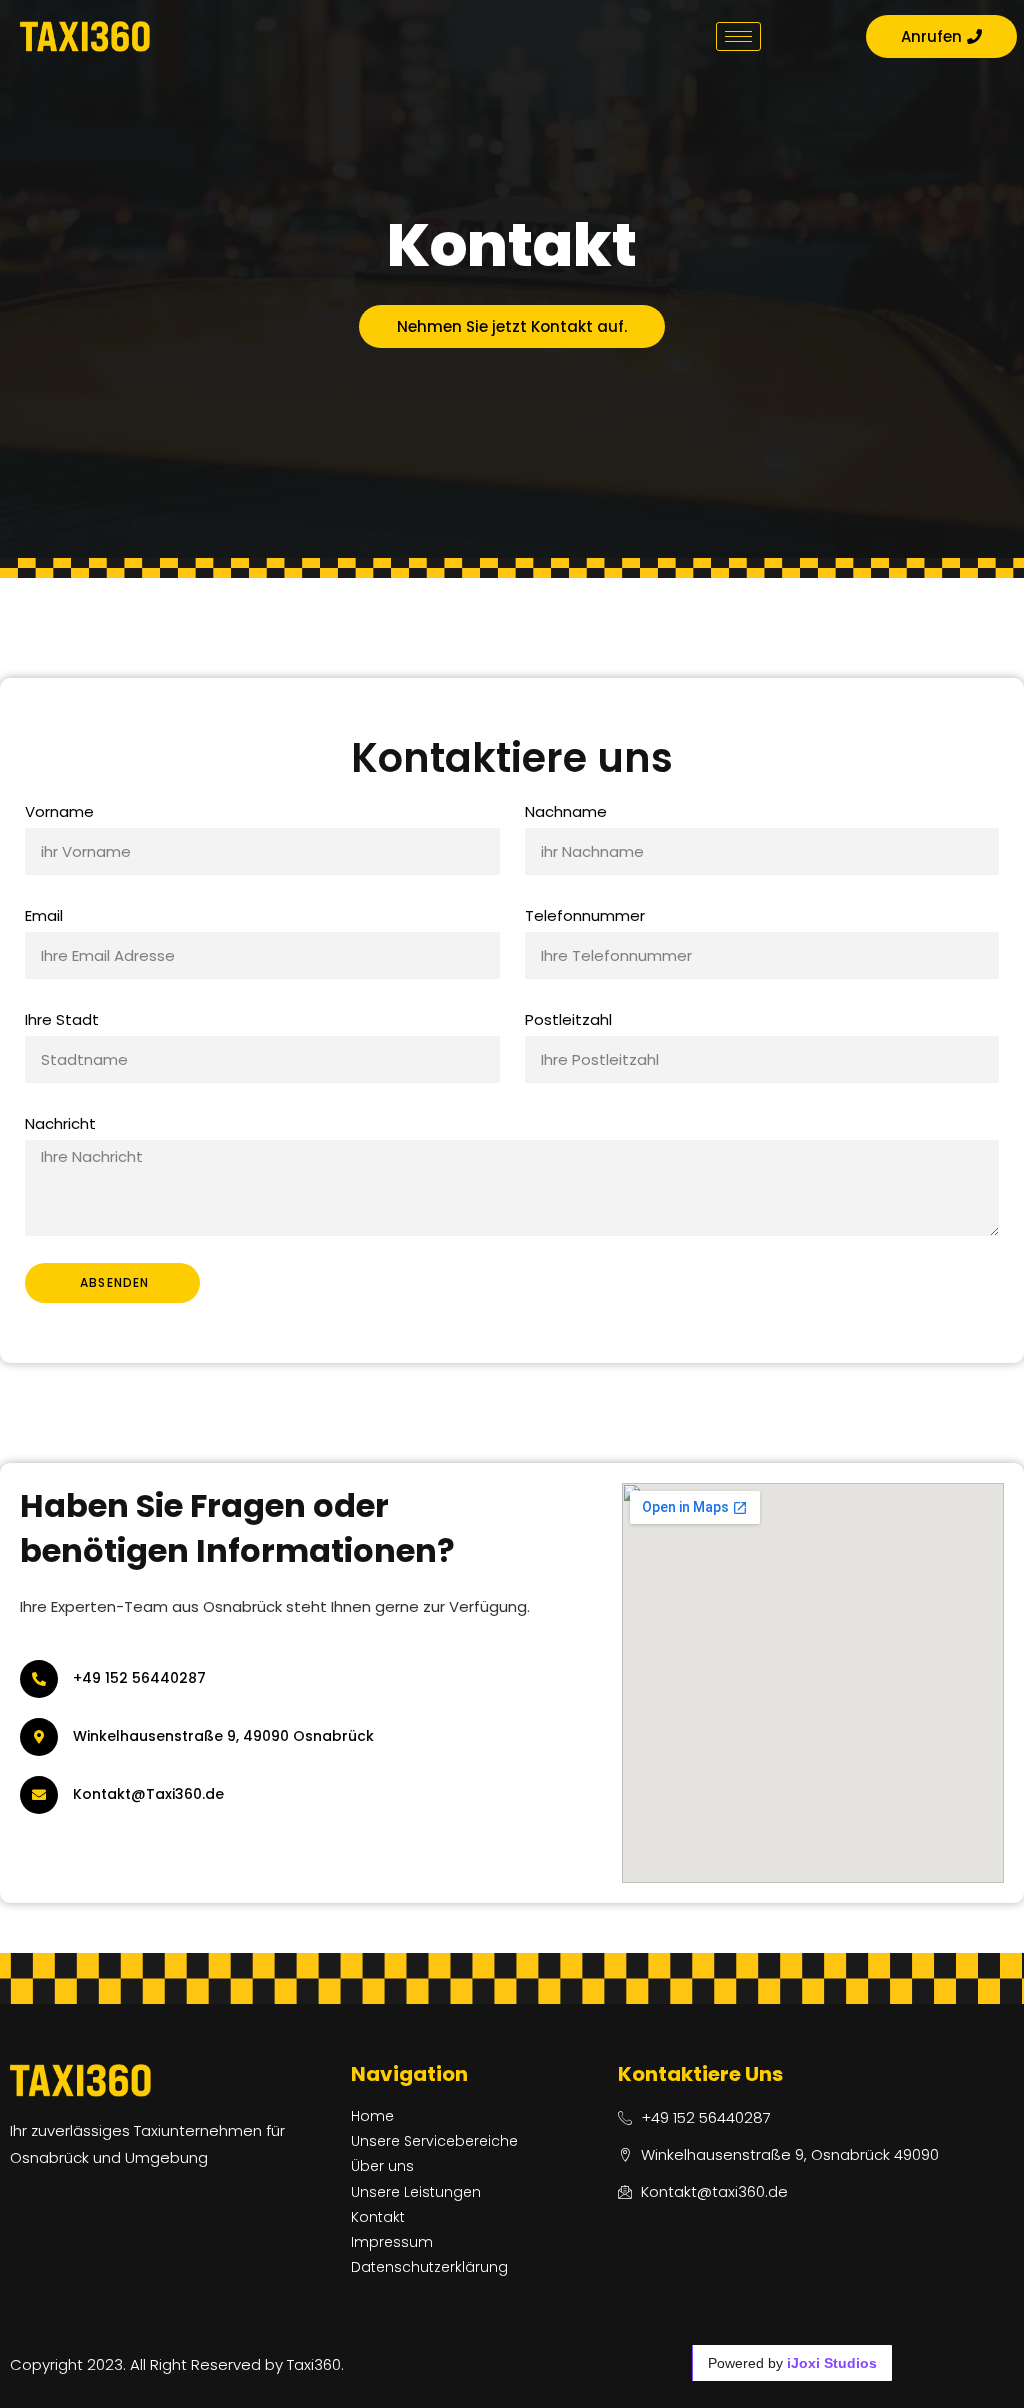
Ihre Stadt (62, 1019)
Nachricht (60, 1123)
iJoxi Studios (832, 2363)
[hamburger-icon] (738, 36)
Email (44, 915)
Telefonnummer (585, 915)
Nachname (566, 811)
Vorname (59, 811)
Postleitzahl (568, 1019)
